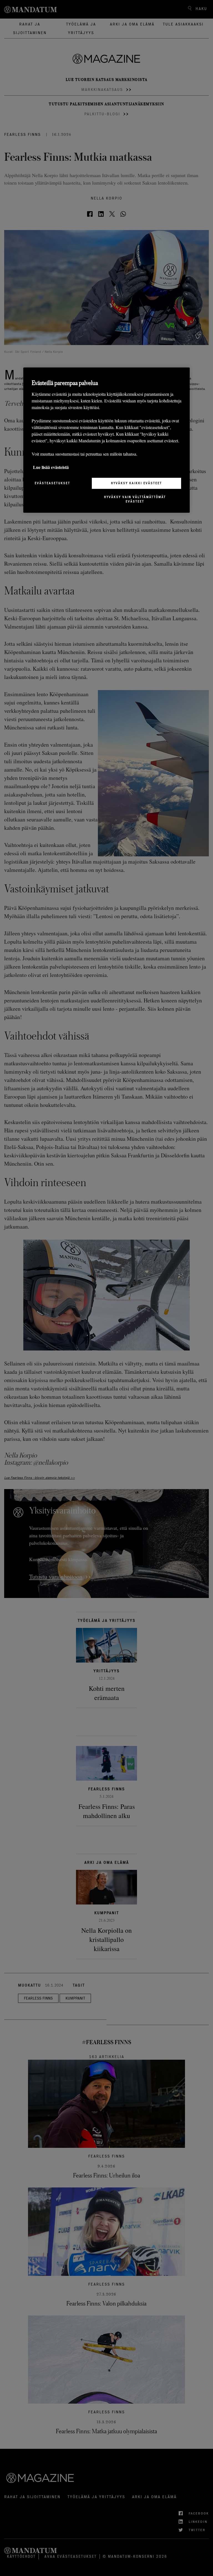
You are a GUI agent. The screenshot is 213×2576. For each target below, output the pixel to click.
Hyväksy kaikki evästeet (136, 483)
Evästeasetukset (52, 483)
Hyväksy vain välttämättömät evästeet (135, 499)
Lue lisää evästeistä (51, 467)
